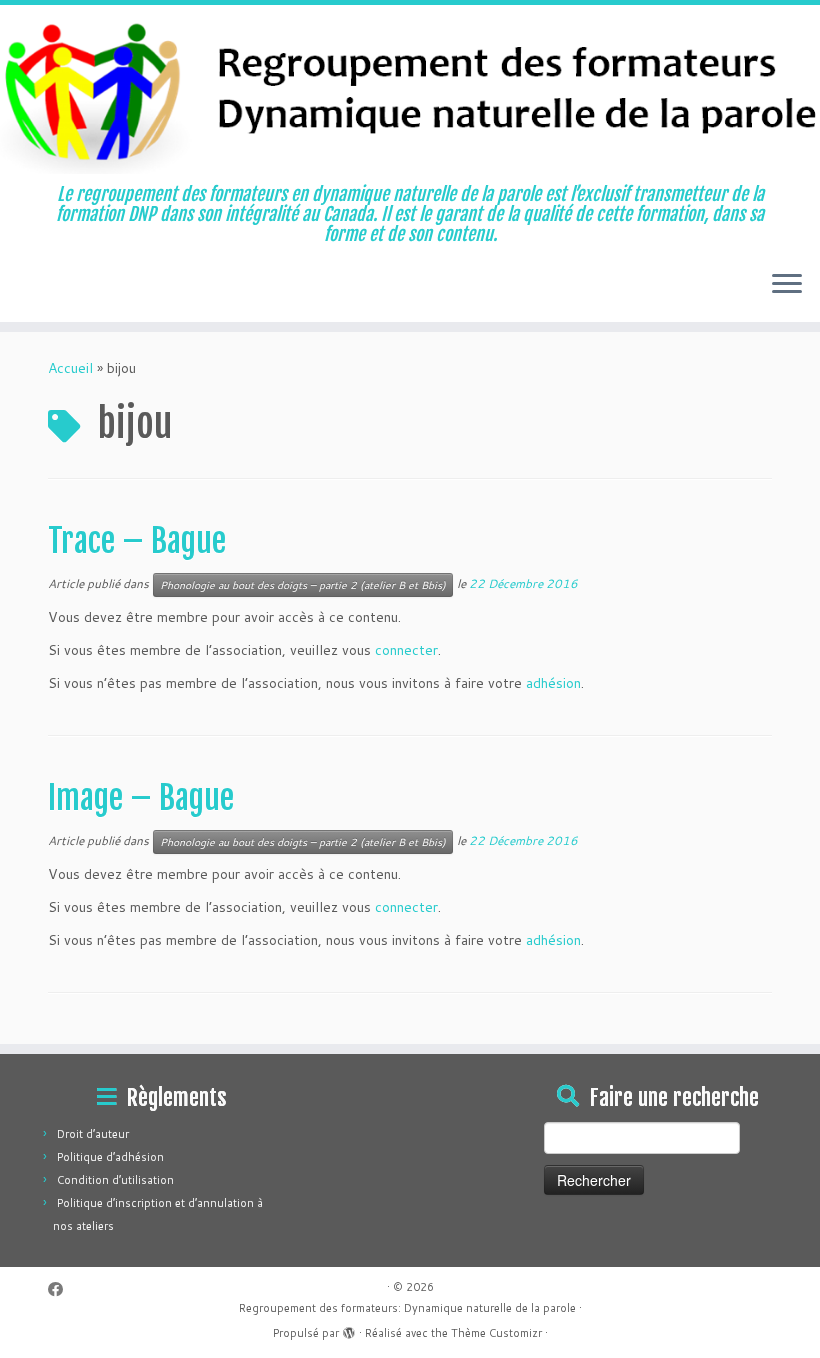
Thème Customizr (496, 1333)
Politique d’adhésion (110, 1157)
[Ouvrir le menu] (787, 286)
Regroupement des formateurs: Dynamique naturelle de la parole (407, 1308)
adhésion (553, 683)
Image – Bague (141, 798)
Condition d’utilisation (115, 1180)
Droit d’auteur (93, 1134)
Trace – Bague (137, 541)
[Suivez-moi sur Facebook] (62, 1289)
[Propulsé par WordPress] (349, 1329)
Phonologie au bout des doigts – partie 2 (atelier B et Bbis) (303, 585)
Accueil (70, 368)
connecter (406, 650)
